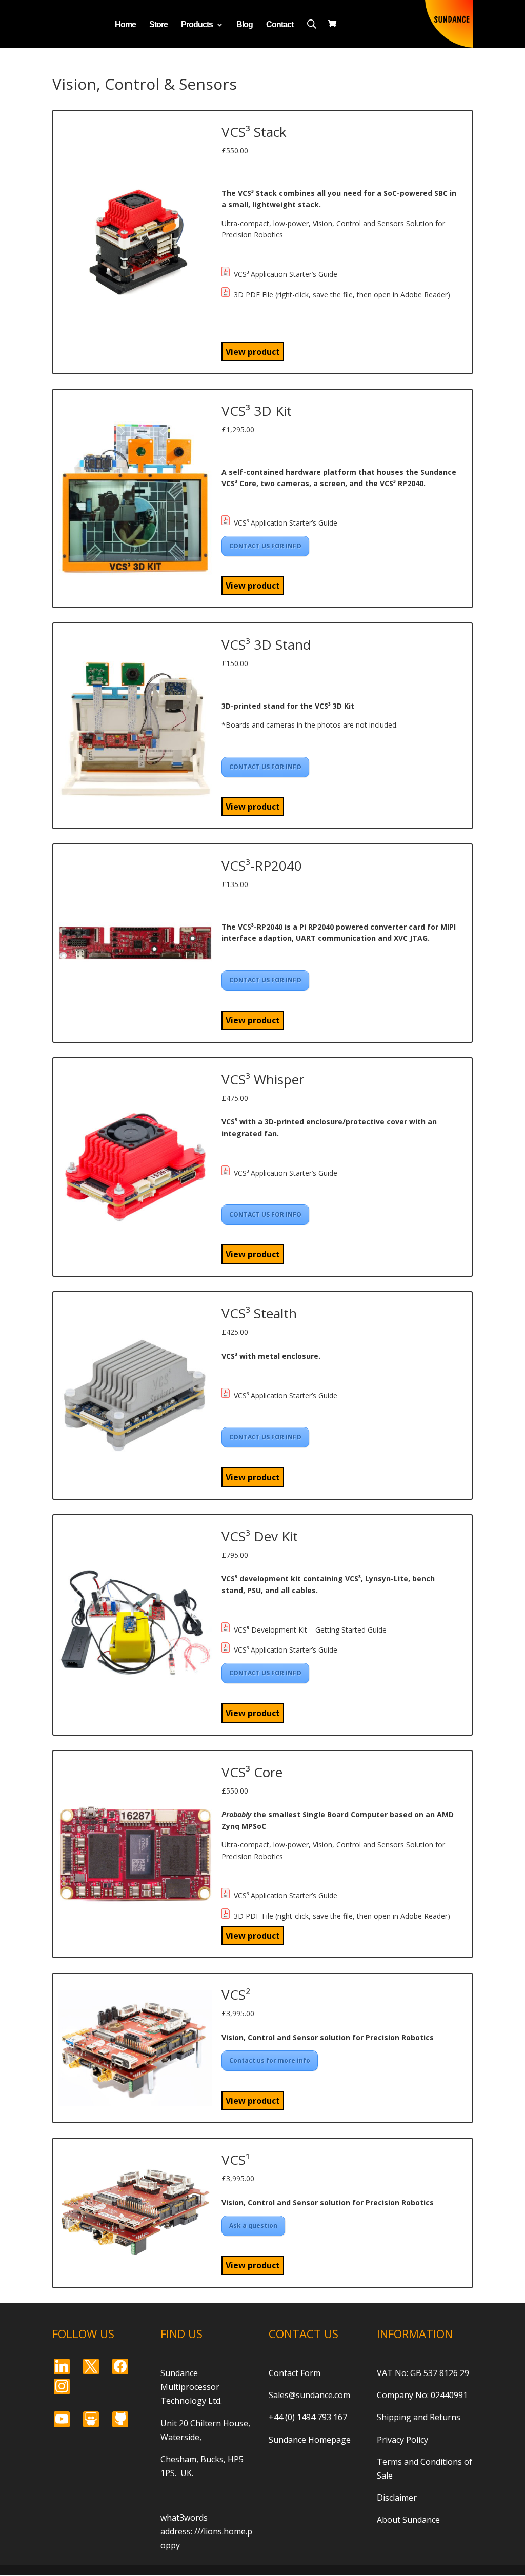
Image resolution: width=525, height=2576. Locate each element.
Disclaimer (397, 2498)
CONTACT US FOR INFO (265, 546)
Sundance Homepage (310, 2440)
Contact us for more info (270, 2060)
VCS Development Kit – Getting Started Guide (310, 1629)
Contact (280, 25)
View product (253, 352)
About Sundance (408, 2520)
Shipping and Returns (419, 2417)
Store (158, 25)
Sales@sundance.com (309, 2395)
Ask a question (253, 2226)
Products (197, 25)
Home (125, 25)
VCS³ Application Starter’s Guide (286, 274)
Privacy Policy (402, 2440)
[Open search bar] (312, 24)
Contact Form (295, 2373)
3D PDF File (254, 294)
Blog (245, 25)
